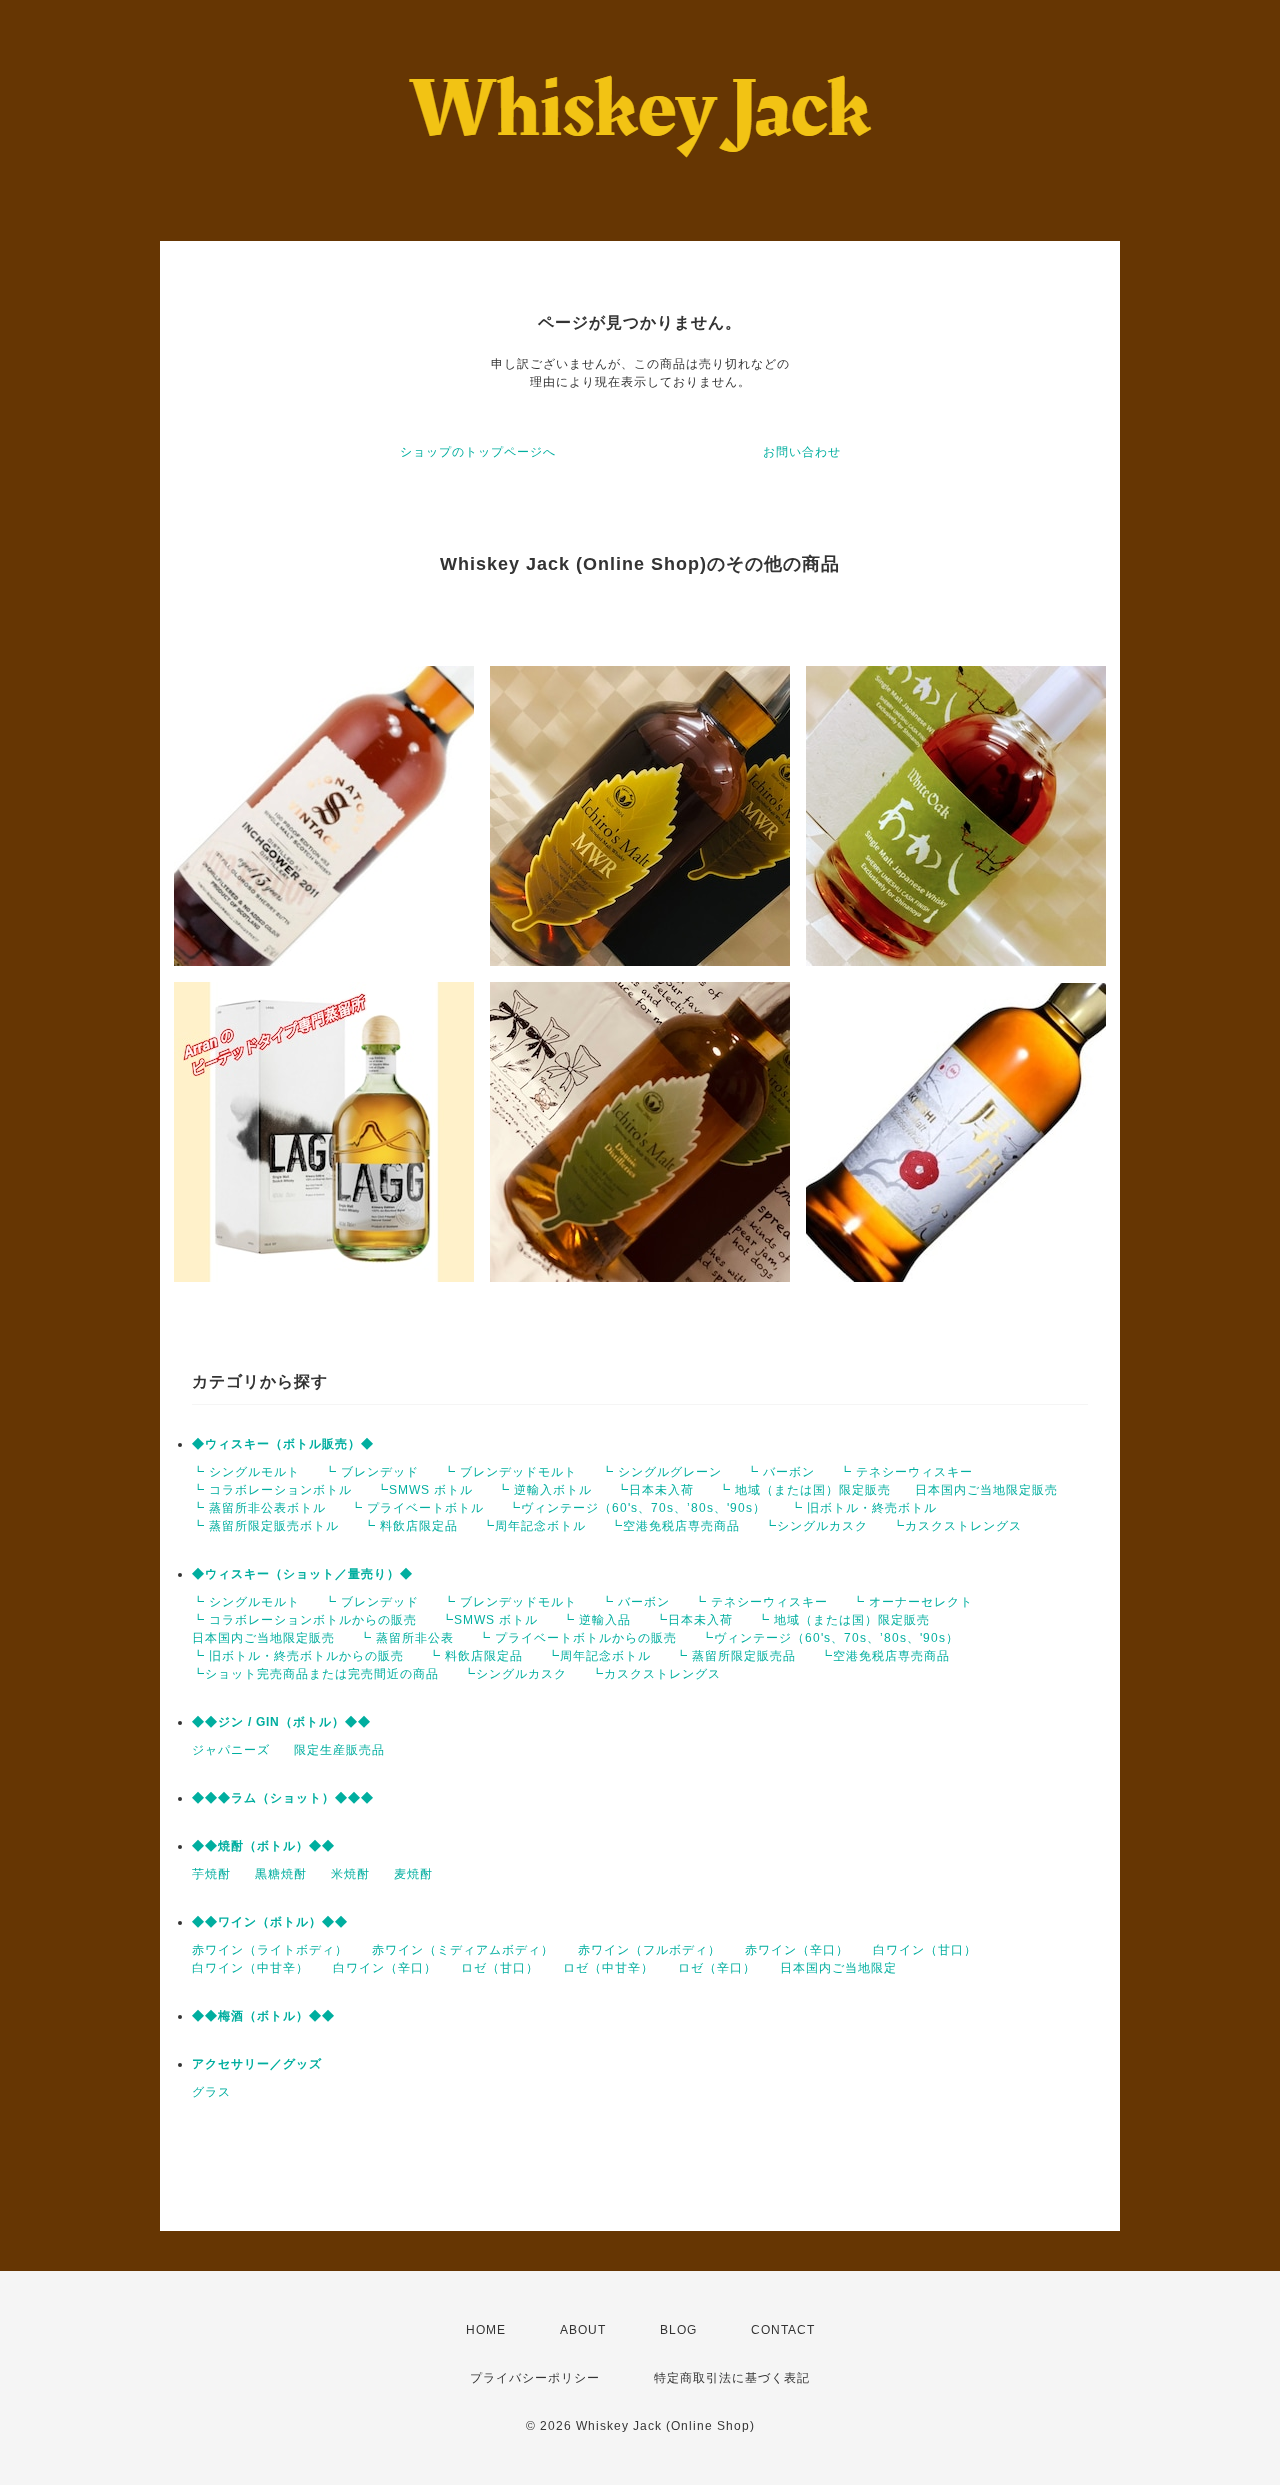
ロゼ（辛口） (717, 1968)
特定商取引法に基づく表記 (732, 2378)
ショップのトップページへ (478, 452)
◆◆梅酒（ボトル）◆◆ (263, 2016)
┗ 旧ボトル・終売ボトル (863, 1508)
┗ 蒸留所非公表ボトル (259, 1508)
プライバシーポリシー (535, 2378)
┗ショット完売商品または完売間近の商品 (315, 1674)
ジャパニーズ (231, 1750)
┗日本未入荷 (655, 1490)
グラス (211, 2092)
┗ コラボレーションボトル (272, 1490)
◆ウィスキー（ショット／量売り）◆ (302, 1574)
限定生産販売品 (339, 1750)
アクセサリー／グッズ (257, 2064)
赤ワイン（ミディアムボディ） (463, 1950)
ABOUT (583, 2330)
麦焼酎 (413, 1874)
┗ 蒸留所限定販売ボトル (265, 1526)
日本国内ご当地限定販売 (986, 1490)
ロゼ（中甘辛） (608, 1968)
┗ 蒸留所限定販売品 (735, 1656)
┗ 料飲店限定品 (410, 1526)
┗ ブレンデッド (371, 1472)
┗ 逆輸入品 (596, 1620)
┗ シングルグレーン (661, 1472)
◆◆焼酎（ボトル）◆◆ (263, 1846)
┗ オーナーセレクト (912, 1602)
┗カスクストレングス (957, 1526)
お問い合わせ (802, 452)
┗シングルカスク (816, 1526)
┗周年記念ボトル (534, 1526)
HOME (486, 2330)
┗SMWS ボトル (424, 1490)
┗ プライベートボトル (417, 1508)
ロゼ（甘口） (500, 1968)
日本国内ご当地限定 (838, 1968)
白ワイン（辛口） (385, 1968)
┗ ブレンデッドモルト (510, 1472)
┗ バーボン (780, 1472)
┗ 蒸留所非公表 (406, 1638)
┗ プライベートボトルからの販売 (577, 1638)
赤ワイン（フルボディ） (649, 1950)
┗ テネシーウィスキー (906, 1472)
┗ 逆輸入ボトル (544, 1490)
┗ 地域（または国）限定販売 (804, 1490)
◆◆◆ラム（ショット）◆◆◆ (283, 1798)
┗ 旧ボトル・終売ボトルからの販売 (298, 1656)
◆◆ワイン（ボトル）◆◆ (270, 1922)
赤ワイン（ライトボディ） (270, 1950)
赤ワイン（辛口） (797, 1950)
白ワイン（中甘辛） (250, 1968)
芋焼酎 (211, 1874)
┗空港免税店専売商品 (675, 1526)
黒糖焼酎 (281, 1874)
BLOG (678, 2330)
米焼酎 (350, 1874)
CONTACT (783, 2330)
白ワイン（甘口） (925, 1950)
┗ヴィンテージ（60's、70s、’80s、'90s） (637, 1508)
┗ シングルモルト (246, 1472)
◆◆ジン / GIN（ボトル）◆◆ (281, 1722)
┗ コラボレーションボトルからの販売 (304, 1620)
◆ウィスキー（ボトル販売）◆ (283, 1444)
